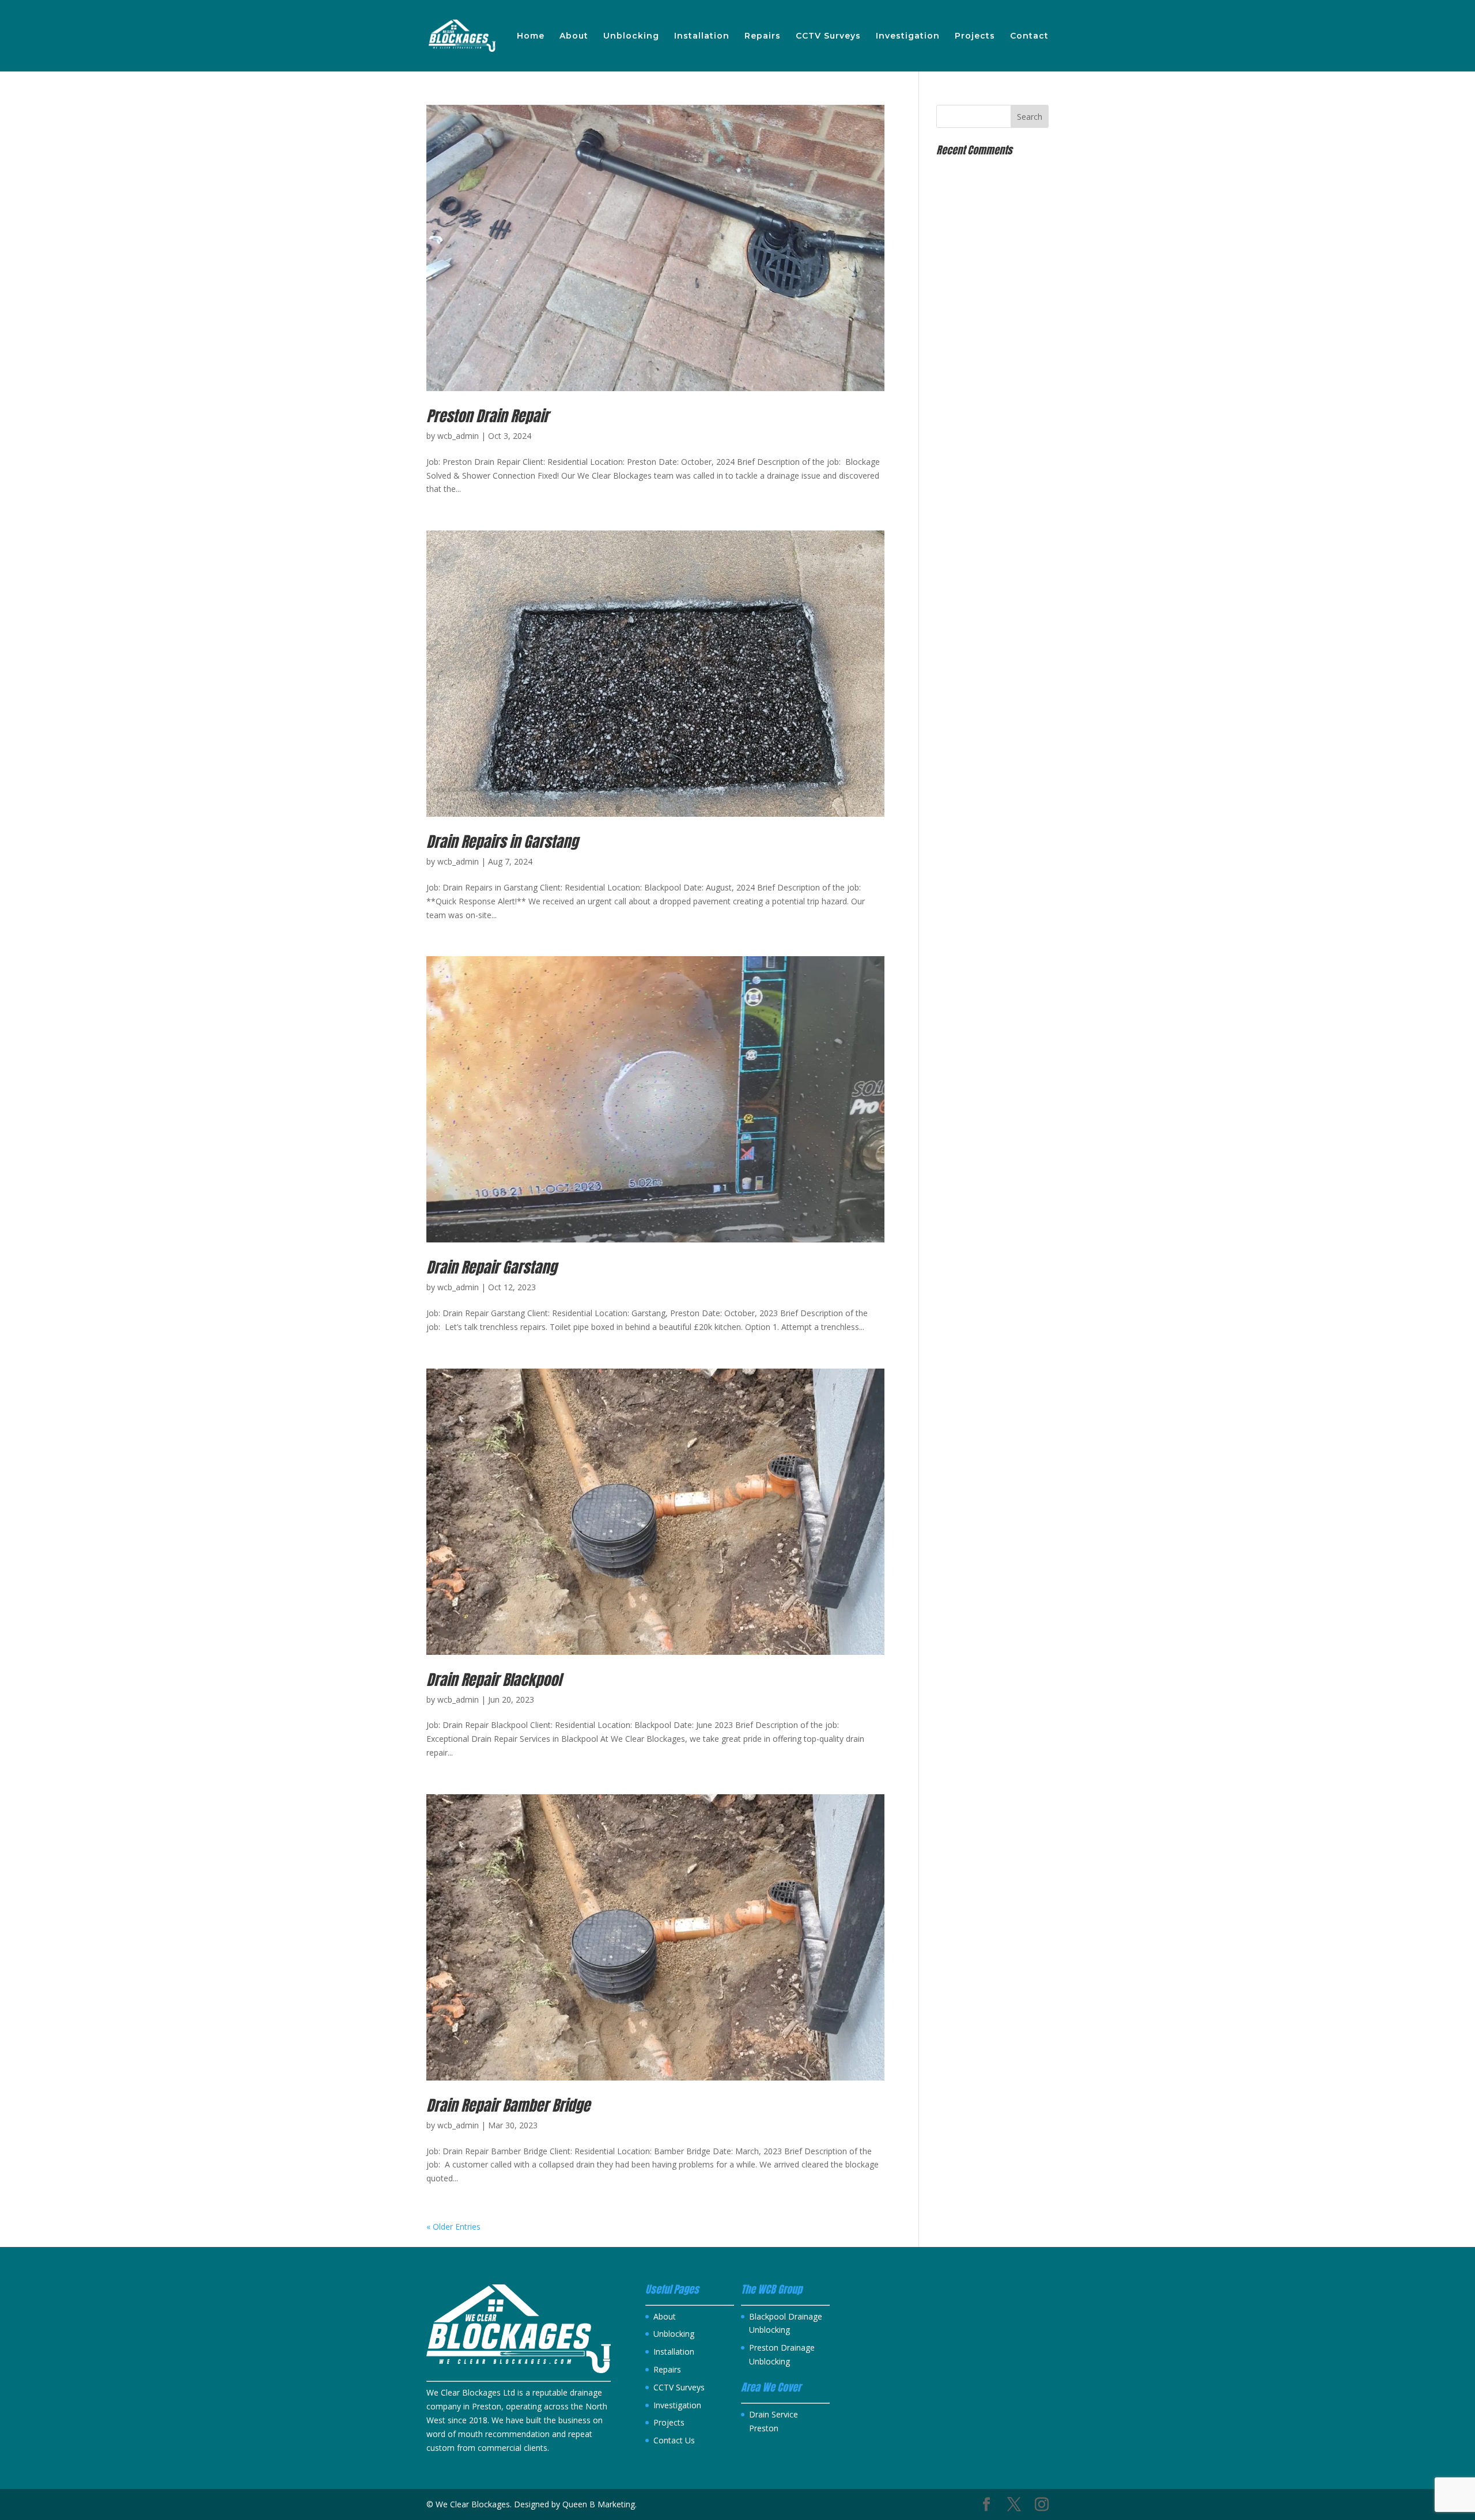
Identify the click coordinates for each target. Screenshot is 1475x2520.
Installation (702, 36)
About (574, 36)
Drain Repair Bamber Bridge (508, 2105)
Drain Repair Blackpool (494, 1680)
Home (531, 36)
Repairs (763, 36)
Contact (1029, 36)
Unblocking (631, 36)
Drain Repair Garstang (491, 1267)
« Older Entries (453, 2227)
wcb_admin (458, 436)
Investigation (908, 36)
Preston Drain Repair (487, 416)
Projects (975, 36)
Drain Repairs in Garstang (502, 842)
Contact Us (674, 2440)
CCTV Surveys (828, 36)
